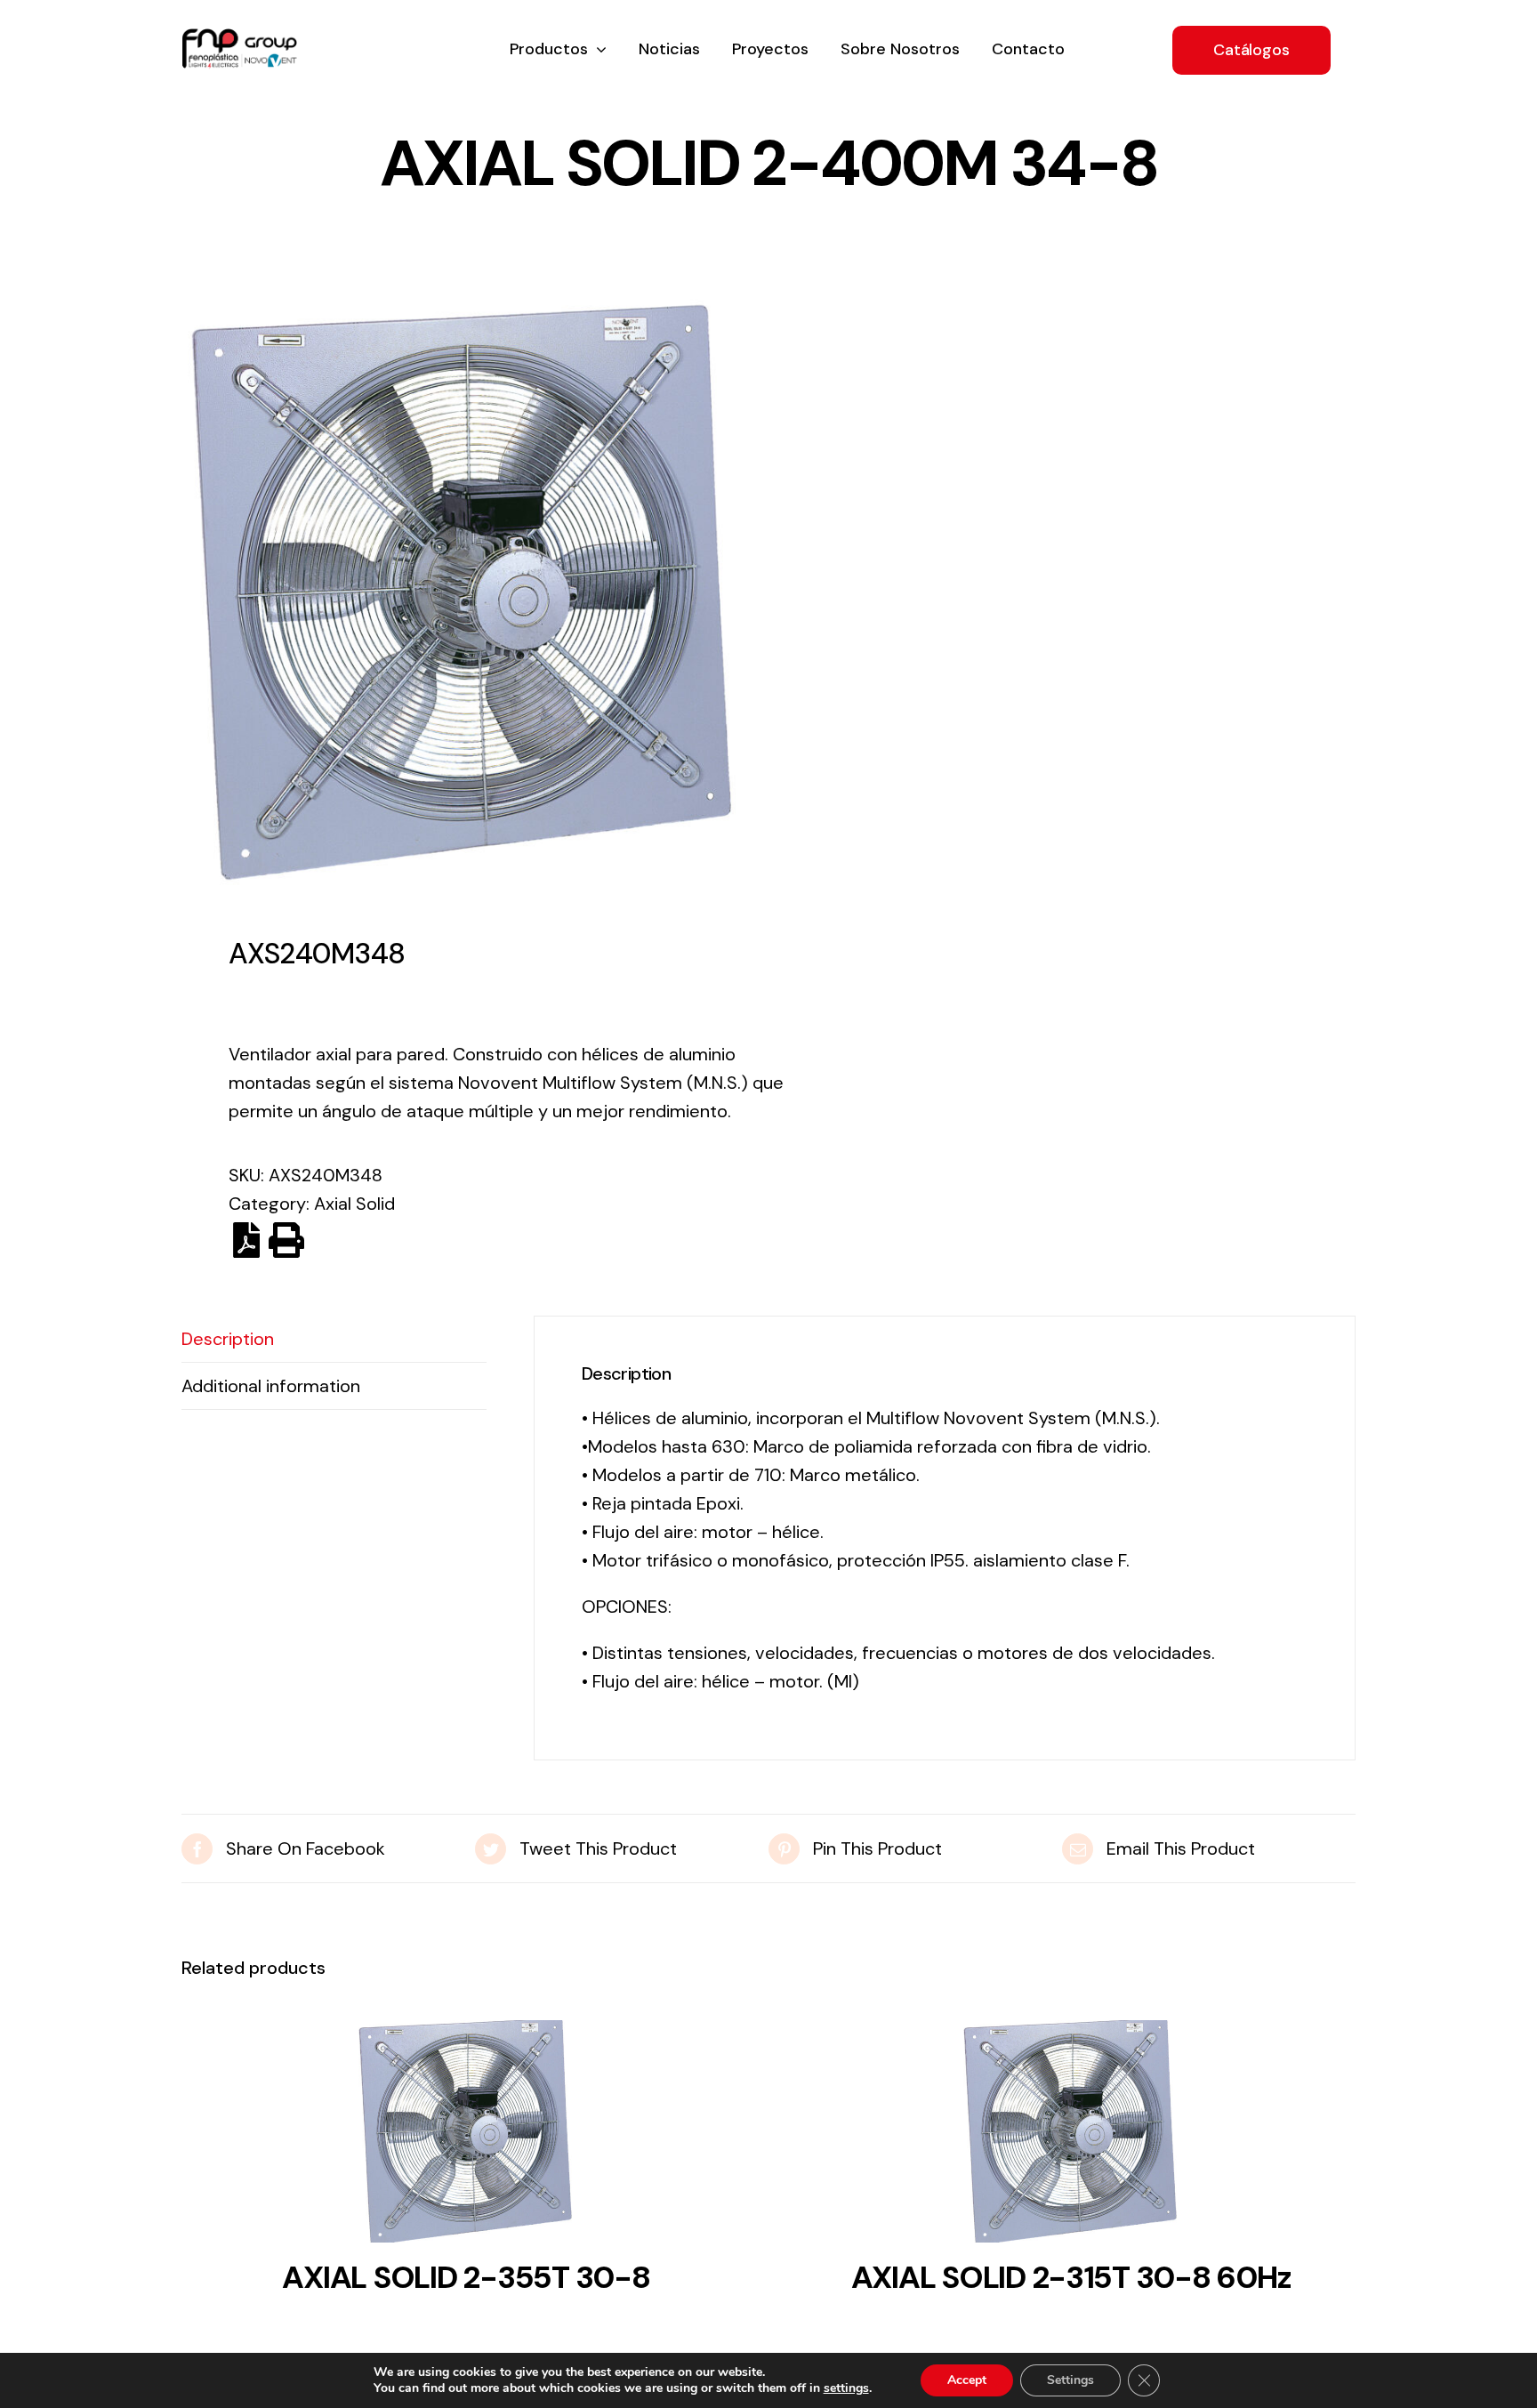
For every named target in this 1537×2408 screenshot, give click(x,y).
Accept (967, 2380)
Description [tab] (228, 1339)
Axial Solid (354, 1204)
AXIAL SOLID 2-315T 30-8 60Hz (1071, 2277)
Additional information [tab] (271, 1386)
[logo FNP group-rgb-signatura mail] (239, 37)
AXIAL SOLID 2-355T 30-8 (466, 2277)
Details (466, 2137)
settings (846, 2388)
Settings (1070, 2380)
